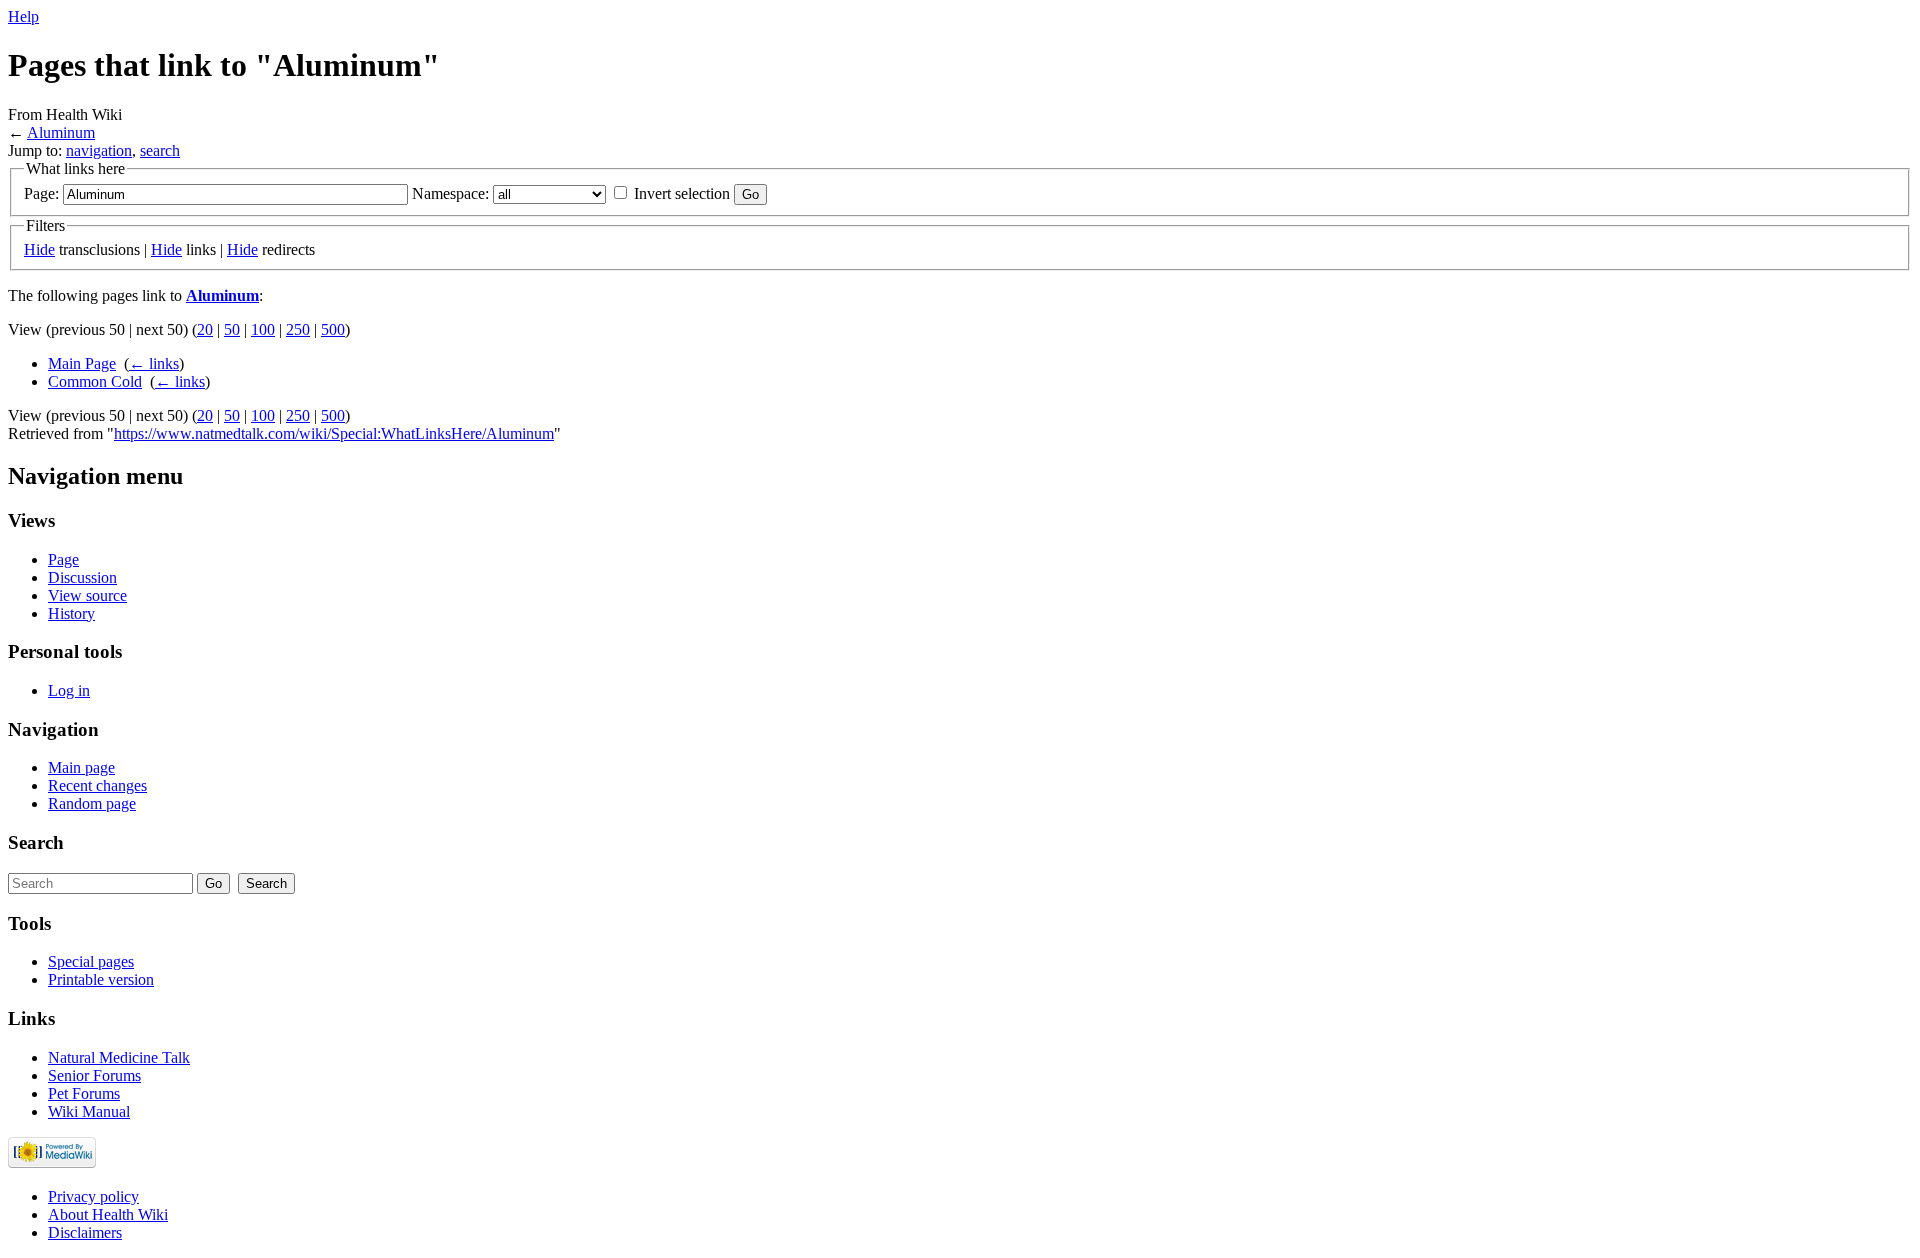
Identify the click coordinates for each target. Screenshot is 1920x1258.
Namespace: (450, 193)
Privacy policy (93, 1196)
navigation (99, 150)
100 (263, 329)
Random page (92, 803)
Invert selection (682, 193)
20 (205, 329)
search (160, 150)
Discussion (82, 577)
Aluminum (61, 132)
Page (63, 559)
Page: (41, 193)
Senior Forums (94, 1075)
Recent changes (97, 785)
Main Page (82, 363)
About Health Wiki (108, 1214)
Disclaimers (85, 1232)
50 (232, 329)
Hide (39, 249)
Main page (81, 767)
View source (87, 595)
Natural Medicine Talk (119, 1057)
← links (154, 363)
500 (333, 329)
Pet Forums (84, 1093)
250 (298, 329)
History (71, 613)
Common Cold (95, 381)
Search (36, 842)
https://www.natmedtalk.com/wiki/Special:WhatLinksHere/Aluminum (334, 433)
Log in (69, 690)
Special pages (91, 961)
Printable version (101, 979)
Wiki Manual (89, 1111)
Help (23, 16)
